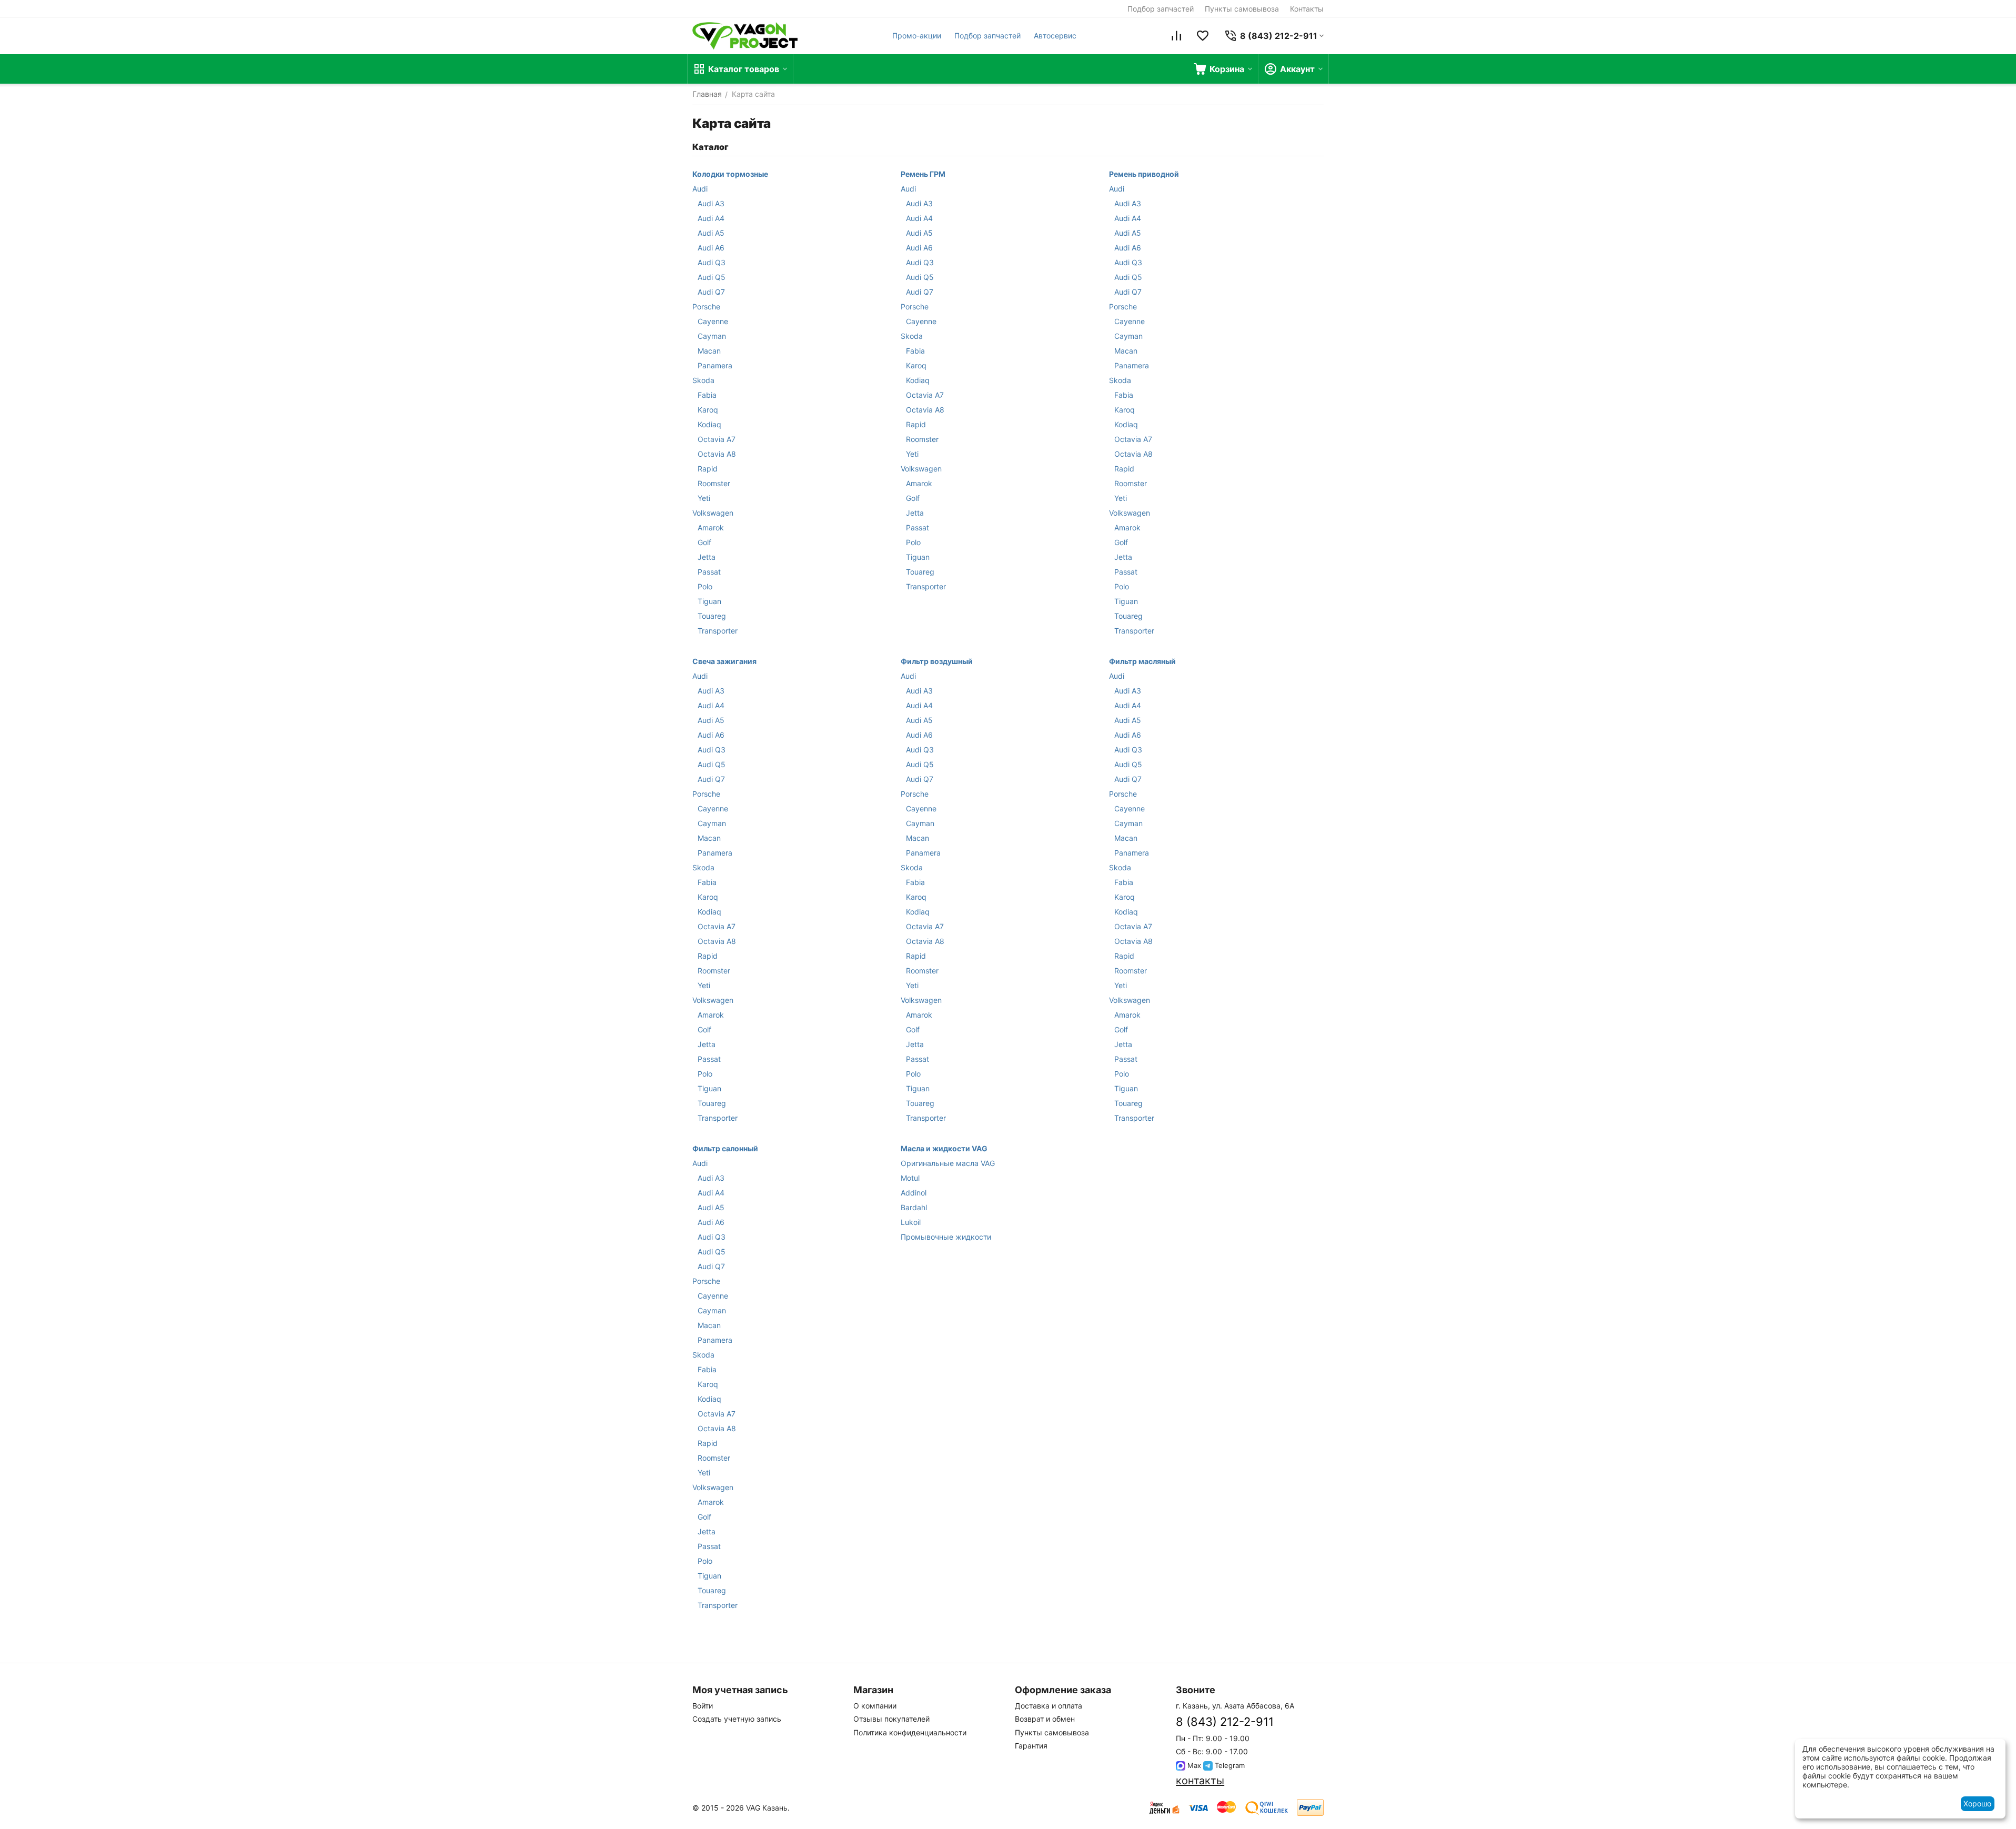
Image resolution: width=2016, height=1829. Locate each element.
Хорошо (1977, 1803)
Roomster (714, 483)
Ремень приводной (1144, 174)
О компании (875, 1706)
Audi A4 (711, 218)
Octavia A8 (717, 454)
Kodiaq (709, 424)
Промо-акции (917, 36)
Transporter (718, 631)
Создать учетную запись (737, 1719)
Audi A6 (711, 248)
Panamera (715, 365)
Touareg (712, 616)
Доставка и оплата (1049, 1706)
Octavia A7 (717, 439)
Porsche (706, 306)
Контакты (1307, 9)
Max (1193, 1765)
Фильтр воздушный (937, 661)
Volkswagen (713, 513)
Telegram (1229, 1765)
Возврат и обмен (1045, 1719)
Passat (709, 572)
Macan (709, 351)
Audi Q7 (711, 292)
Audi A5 (711, 233)
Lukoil (911, 1222)
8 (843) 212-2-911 (1225, 1722)
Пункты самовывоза (1242, 9)
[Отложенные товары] (1203, 36)
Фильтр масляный (1142, 661)
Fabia (707, 395)
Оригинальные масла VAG (948, 1163)
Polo (705, 586)
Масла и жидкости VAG (944, 1148)
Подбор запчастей (1161, 9)
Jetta (707, 557)
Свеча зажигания (724, 661)
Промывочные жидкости (946, 1237)
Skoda (703, 380)
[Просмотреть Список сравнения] (1176, 36)
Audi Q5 (712, 277)
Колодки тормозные (730, 174)
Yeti (704, 498)
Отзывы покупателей (891, 1719)
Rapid (708, 469)
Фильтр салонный (725, 1148)
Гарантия (1031, 1746)
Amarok (711, 527)
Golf (704, 542)
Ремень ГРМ (923, 174)
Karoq (708, 410)
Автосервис (1055, 36)
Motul (910, 1178)
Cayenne (713, 321)
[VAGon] (745, 36)
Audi (700, 189)
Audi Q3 (712, 262)
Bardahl (914, 1207)
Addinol (914, 1193)
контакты (1200, 1781)
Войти (703, 1706)
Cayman (712, 336)
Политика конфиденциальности (910, 1732)
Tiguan (709, 601)
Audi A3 (711, 203)
